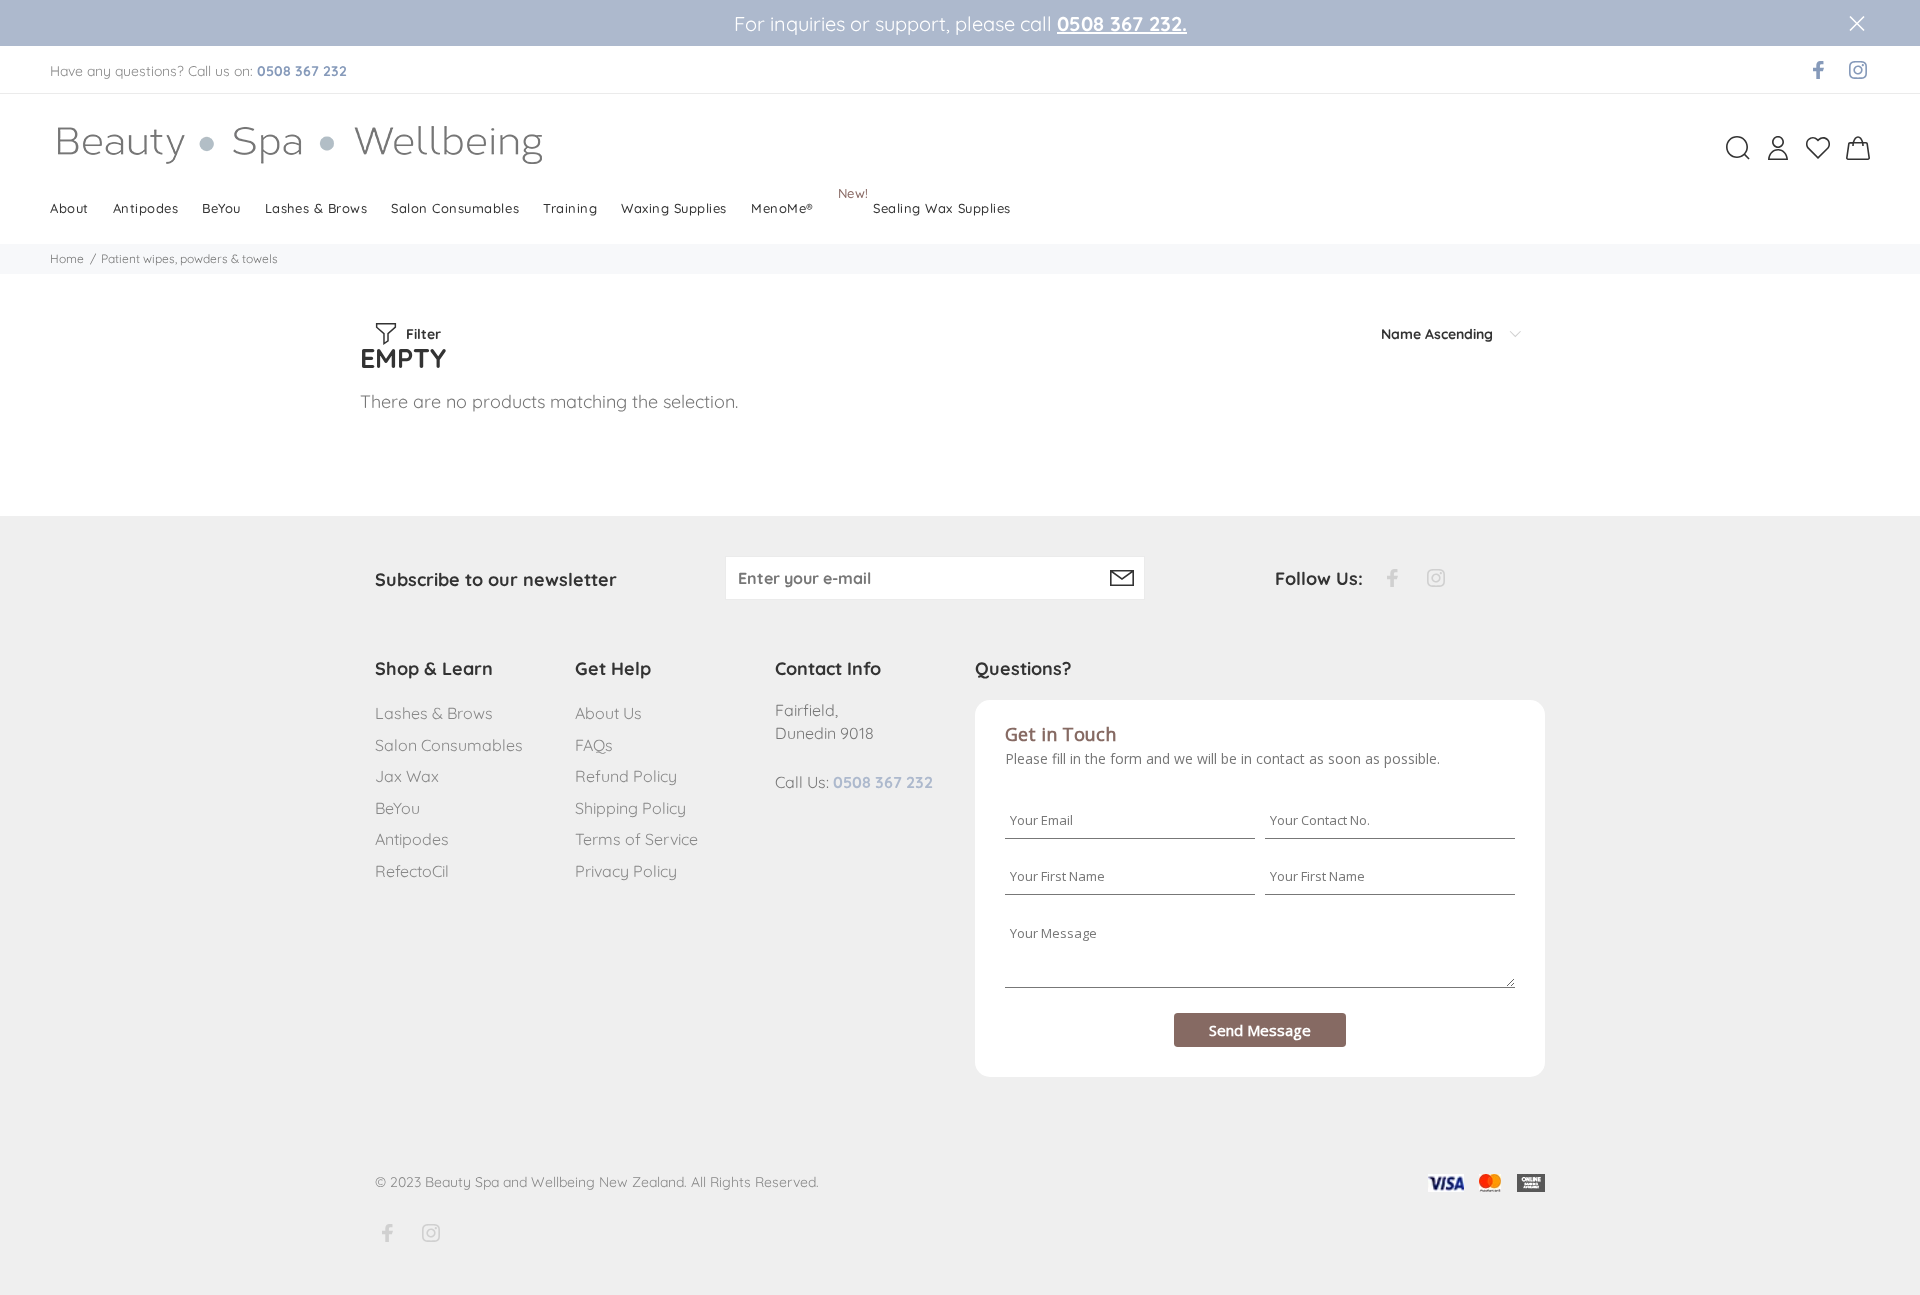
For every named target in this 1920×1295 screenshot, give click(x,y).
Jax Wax (407, 776)
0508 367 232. (1122, 23)
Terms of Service (636, 839)
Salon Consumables (449, 745)
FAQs (594, 745)
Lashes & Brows (434, 713)
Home (67, 258)
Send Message (1260, 1030)
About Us (608, 713)
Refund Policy (626, 776)
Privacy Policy (626, 871)
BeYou (397, 808)
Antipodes (412, 839)
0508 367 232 (302, 71)
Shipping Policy (630, 808)
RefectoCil (412, 871)
